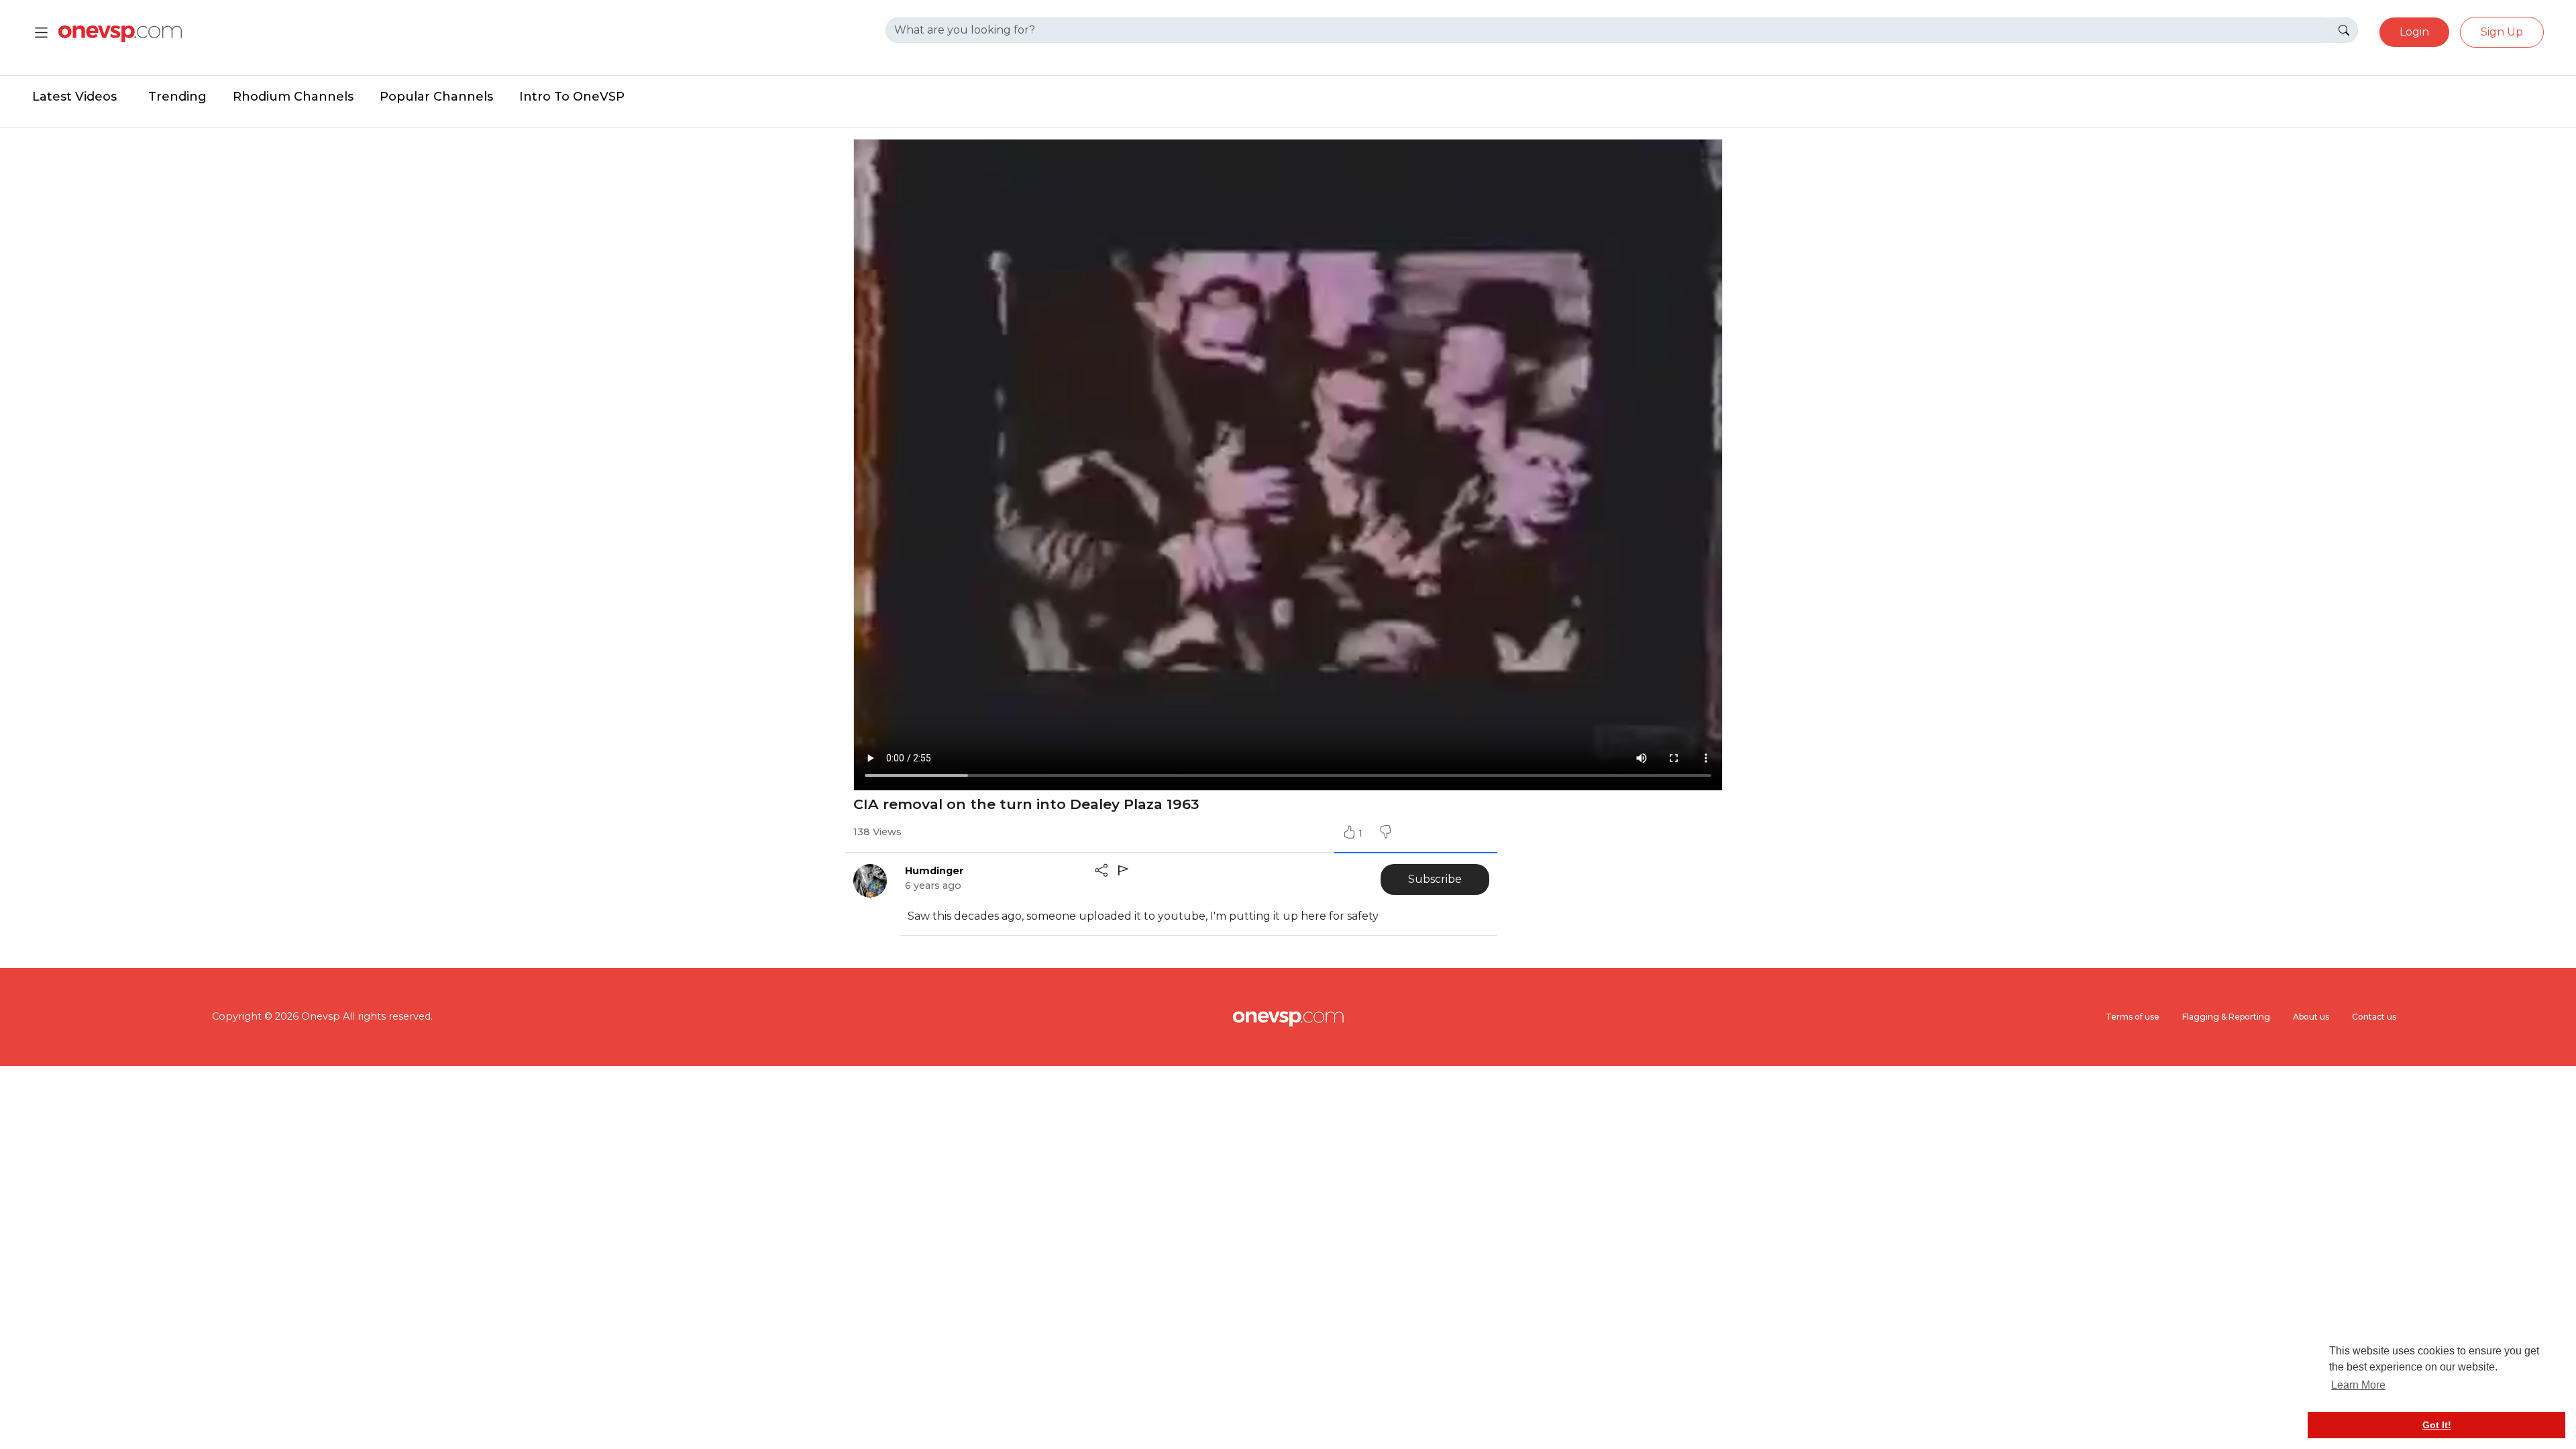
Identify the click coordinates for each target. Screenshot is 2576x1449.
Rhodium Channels (293, 97)
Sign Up (2502, 32)
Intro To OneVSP (572, 97)
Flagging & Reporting (2226, 1017)
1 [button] (1362, 833)
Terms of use (2133, 1017)
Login (2414, 32)
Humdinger (934, 871)
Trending (177, 97)
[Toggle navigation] (41, 33)
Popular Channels (436, 97)
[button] (1385, 833)
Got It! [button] (2437, 1425)
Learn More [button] (2358, 1385)
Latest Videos (74, 97)
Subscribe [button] (1435, 879)
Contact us (2374, 1017)
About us (2311, 1017)
